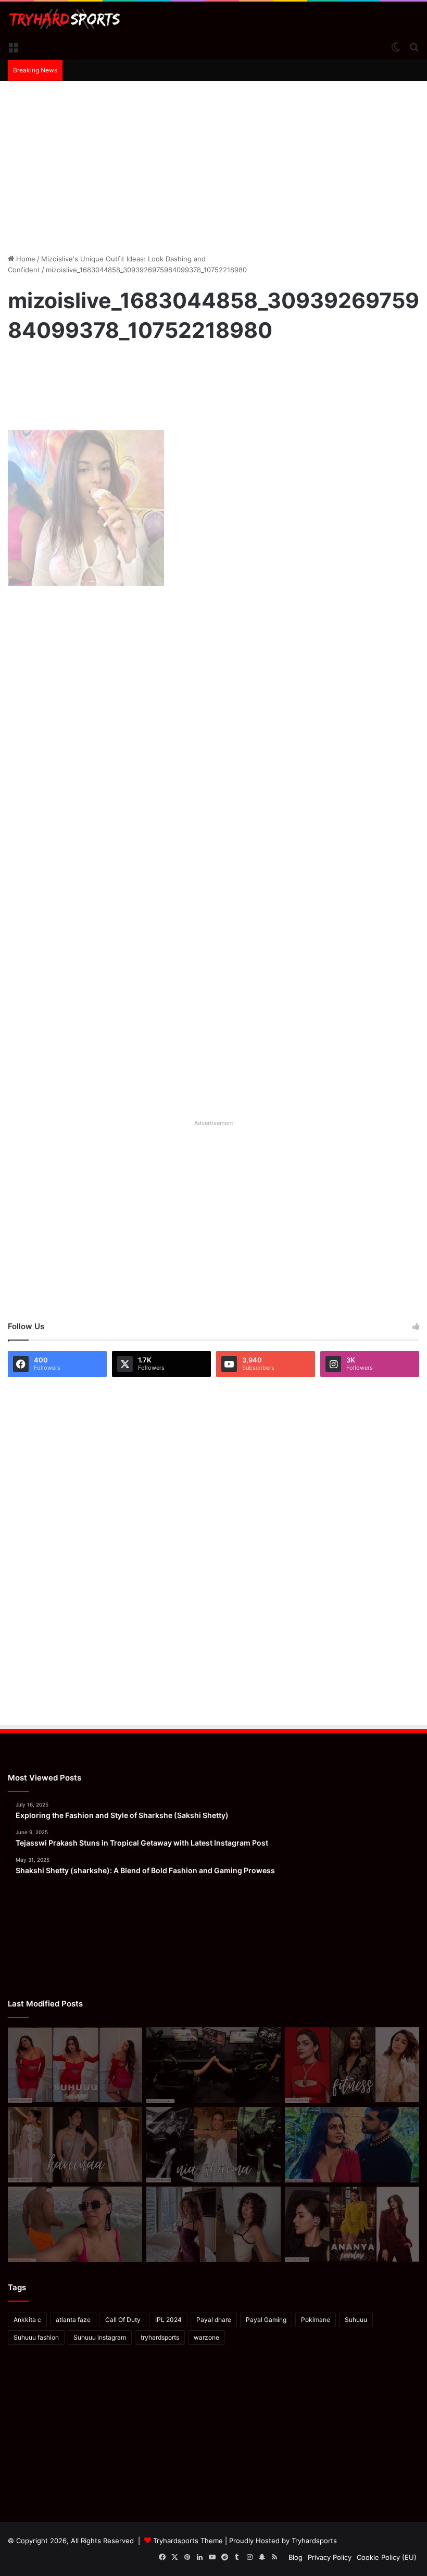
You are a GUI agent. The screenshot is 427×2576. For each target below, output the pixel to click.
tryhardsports (160, 2337)
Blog (296, 2557)
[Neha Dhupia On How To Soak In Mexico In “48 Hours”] (75, 2224)
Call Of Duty (123, 2320)
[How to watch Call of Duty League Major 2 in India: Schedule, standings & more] (213, 2065)
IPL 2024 (168, 2320)
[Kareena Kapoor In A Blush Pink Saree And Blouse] (75, 2145)
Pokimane (316, 2320)
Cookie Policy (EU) (387, 2557)
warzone (206, 2337)
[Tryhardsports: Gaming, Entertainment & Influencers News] (65, 19)
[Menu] (13, 46)
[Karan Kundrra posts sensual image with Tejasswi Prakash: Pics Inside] (352, 2145)
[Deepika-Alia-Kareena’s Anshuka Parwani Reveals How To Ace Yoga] (352, 2065)
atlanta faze (73, 2320)
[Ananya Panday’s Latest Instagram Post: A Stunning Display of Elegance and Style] (352, 2224)
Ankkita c (27, 2320)
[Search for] (414, 46)
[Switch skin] (396, 46)
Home (25, 259)
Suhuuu (356, 2320)
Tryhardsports (314, 2541)
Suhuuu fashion (36, 2337)
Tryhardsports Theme (188, 2541)
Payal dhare (214, 2320)
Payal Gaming (266, 2320)
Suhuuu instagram (100, 2337)
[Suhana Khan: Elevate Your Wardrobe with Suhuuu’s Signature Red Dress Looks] (75, 2065)
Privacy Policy (330, 2557)
